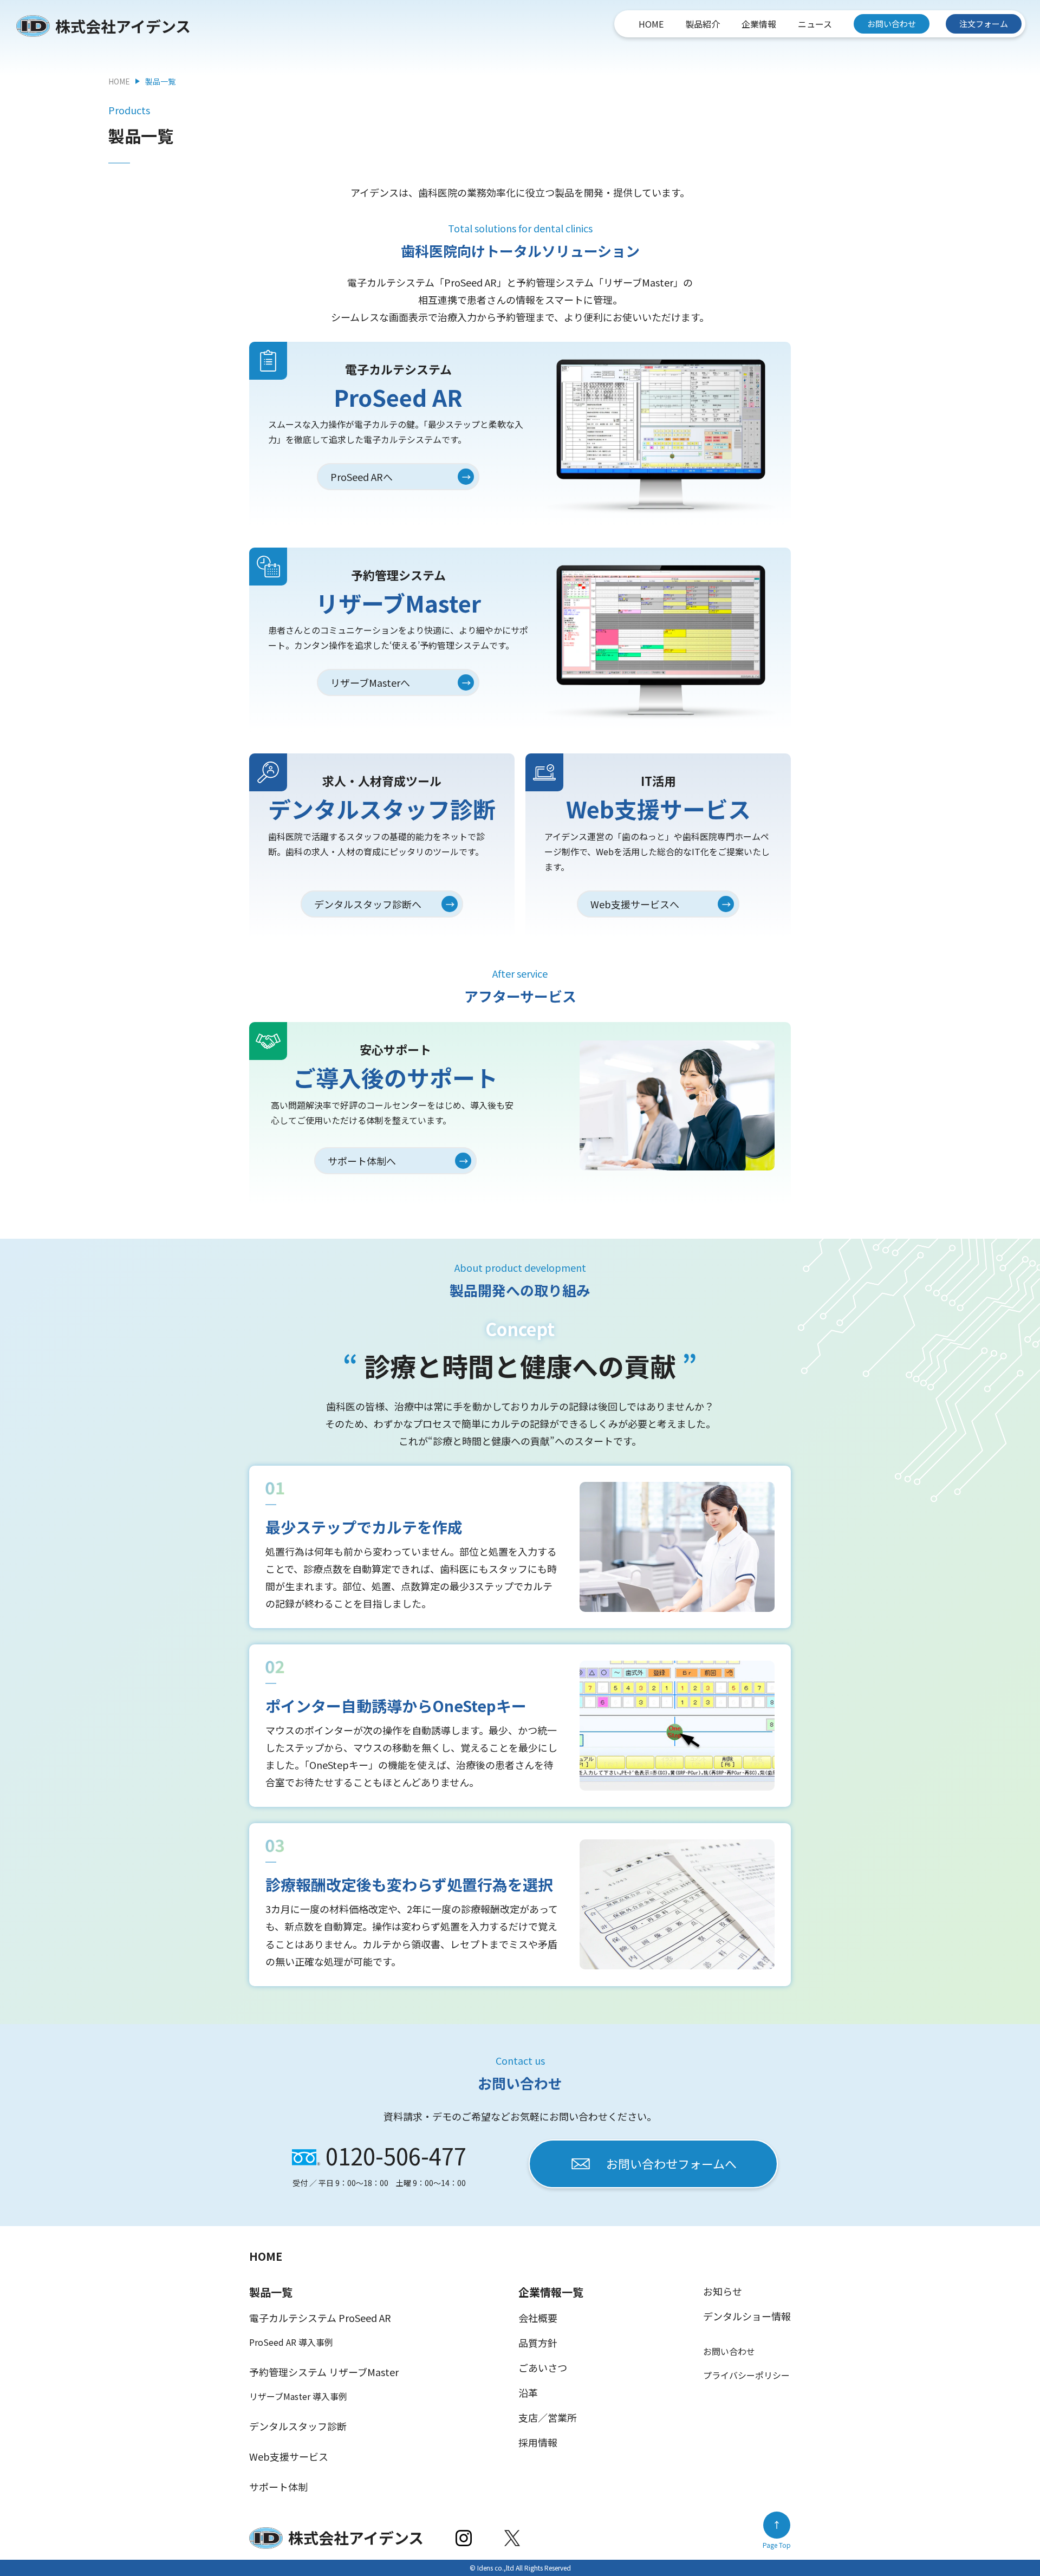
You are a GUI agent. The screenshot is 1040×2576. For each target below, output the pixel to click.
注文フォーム (984, 24)
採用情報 (538, 2442)
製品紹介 (703, 24)
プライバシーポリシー (746, 2375)
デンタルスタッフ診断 (298, 2426)
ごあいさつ (543, 2367)
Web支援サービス (289, 2456)
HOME (651, 24)
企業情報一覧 (551, 2292)
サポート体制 (278, 2487)
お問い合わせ (892, 24)
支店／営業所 (548, 2417)
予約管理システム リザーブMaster (324, 2372)
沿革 (528, 2392)
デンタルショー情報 (747, 2316)
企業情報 (759, 24)
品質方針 (538, 2343)
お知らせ (723, 2291)
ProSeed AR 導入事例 (291, 2342)
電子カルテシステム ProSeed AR (320, 2318)
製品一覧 (271, 2292)
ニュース (815, 24)
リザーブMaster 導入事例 (298, 2396)
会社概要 (538, 2318)
